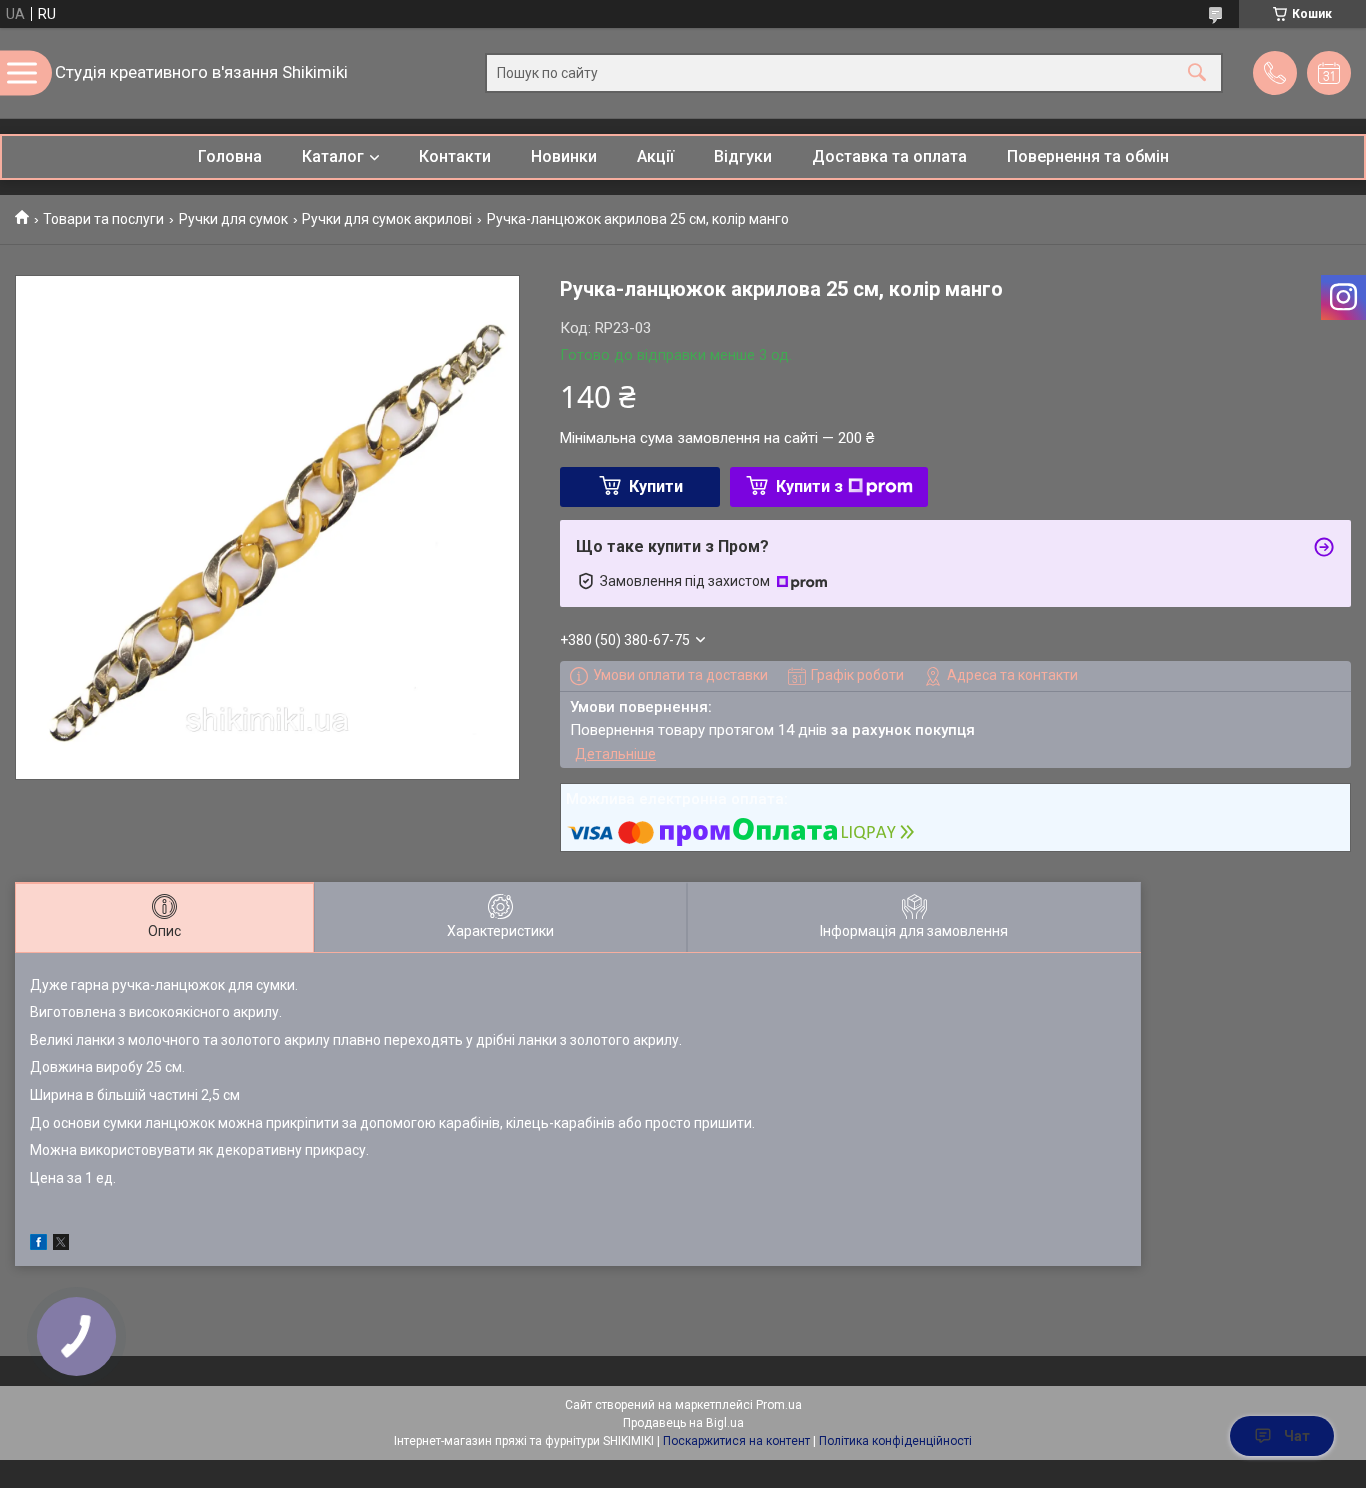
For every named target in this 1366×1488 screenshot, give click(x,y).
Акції (655, 156)
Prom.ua (779, 1405)
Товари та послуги (103, 219)
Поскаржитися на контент (736, 1441)
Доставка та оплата (889, 156)
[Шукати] (1197, 73)
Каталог (333, 156)
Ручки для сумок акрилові (387, 219)
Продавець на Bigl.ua (683, 1423)
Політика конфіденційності (895, 1441)
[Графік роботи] (1329, 73)
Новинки (564, 156)
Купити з (809, 486)
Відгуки (743, 156)
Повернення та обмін (1088, 156)
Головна (230, 156)
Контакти (455, 156)
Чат (1297, 1436)
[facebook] (38, 1245)
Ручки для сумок (233, 219)
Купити (656, 486)
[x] (61, 1245)
